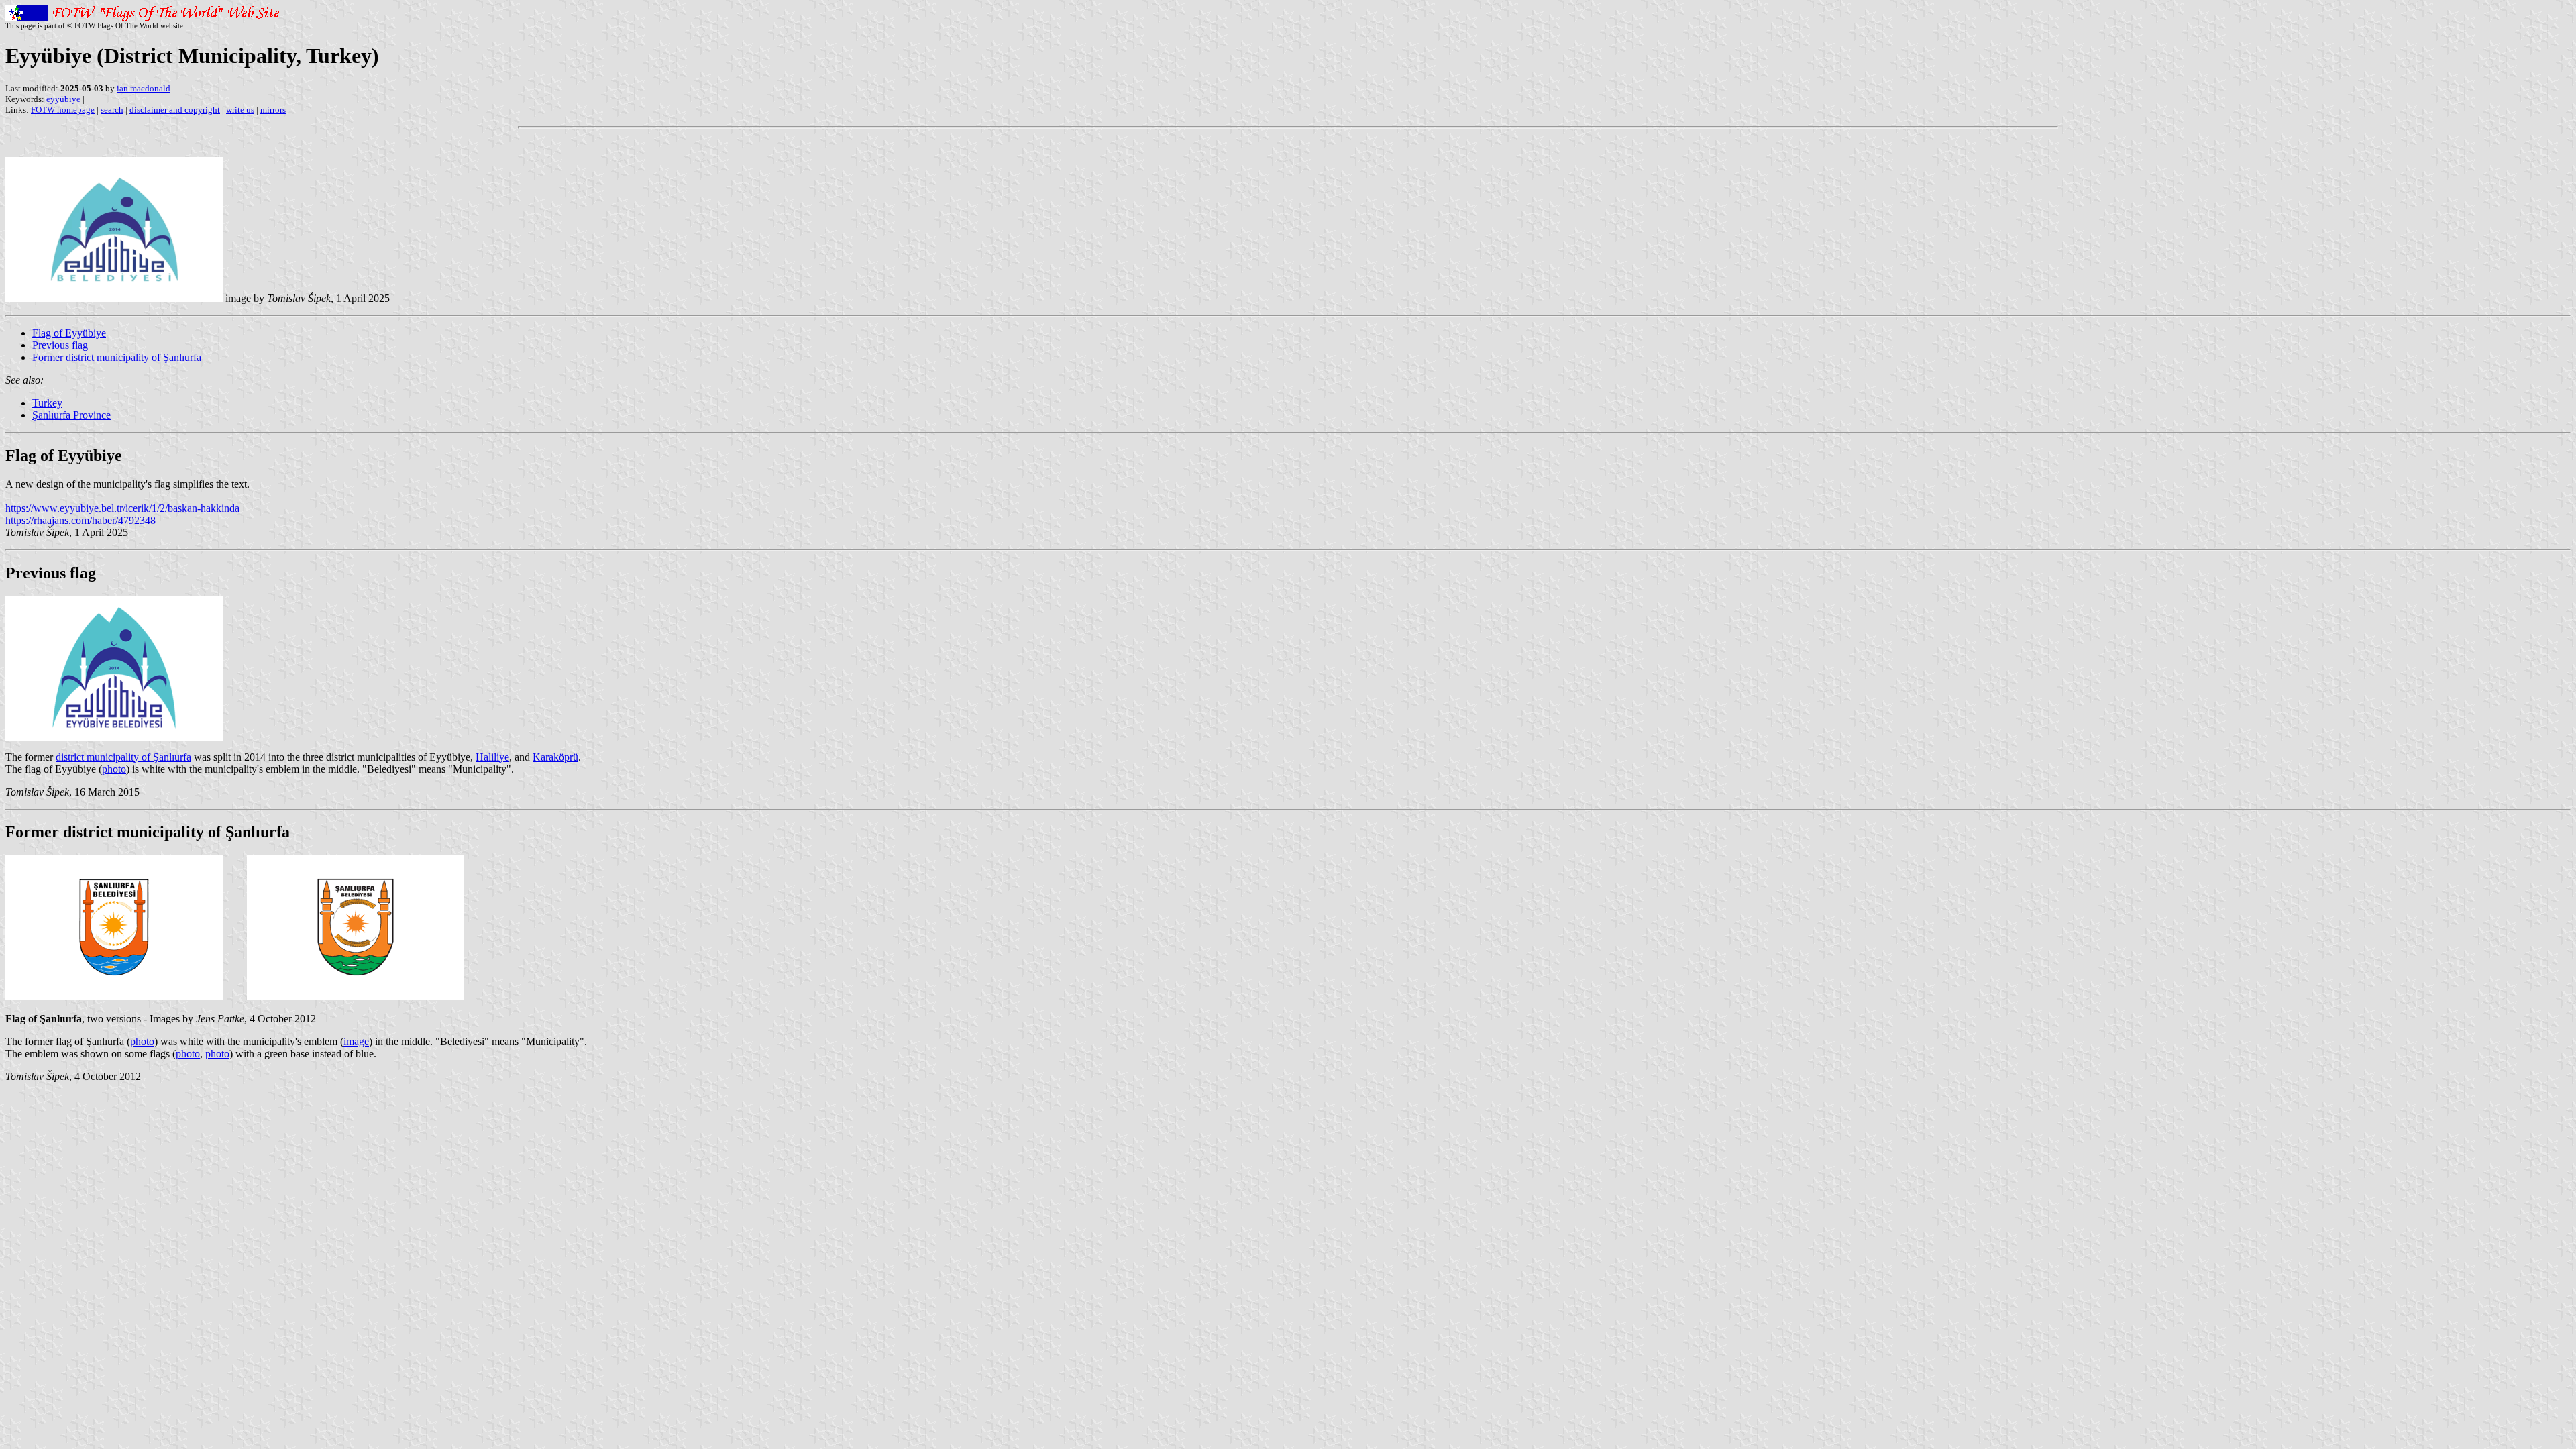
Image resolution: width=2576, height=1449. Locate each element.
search (112, 110)
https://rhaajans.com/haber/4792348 (80, 520)
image (356, 1041)
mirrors (273, 110)
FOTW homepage (63, 110)
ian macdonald (144, 88)
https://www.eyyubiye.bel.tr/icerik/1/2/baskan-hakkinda (122, 508)
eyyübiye (63, 99)
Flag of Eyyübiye (69, 333)
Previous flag (60, 345)
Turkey (47, 403)
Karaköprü (555, 757)
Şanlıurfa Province (71, 415)
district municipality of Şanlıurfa (123, 757)
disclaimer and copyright (175, 110)
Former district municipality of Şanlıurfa (117, 357)
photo (114, 769)
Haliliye (492, 757)
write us (240, 110)
